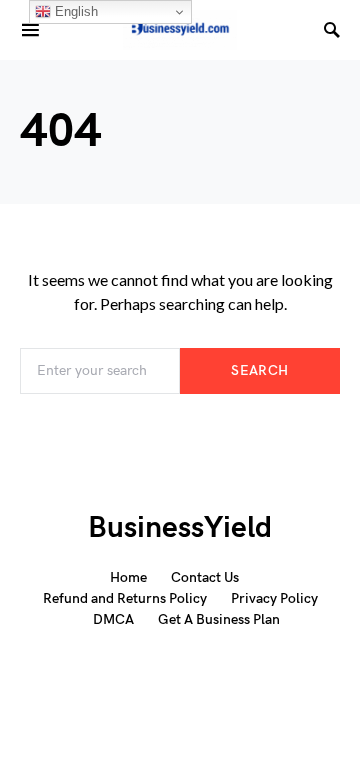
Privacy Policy (274, 598)
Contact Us (205, 577)
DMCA (113, 619)
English (74, 11)
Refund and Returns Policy (125, 598)
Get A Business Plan (219, 619)
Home (128, 577)
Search (259, 370)
